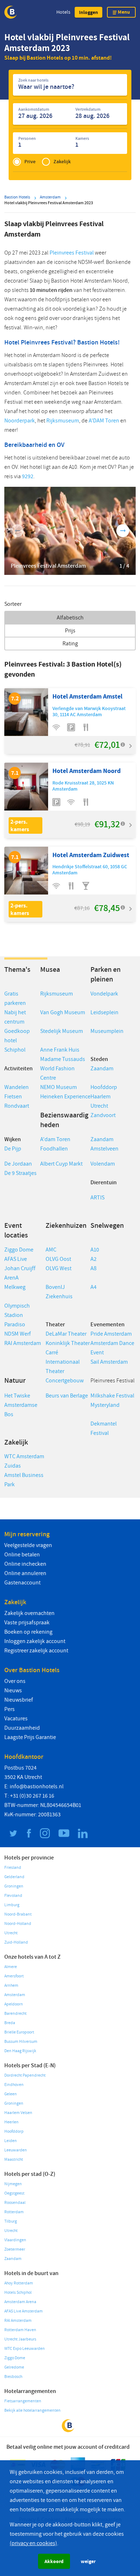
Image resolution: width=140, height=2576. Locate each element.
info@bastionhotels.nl (37, 1786)
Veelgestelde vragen (28, 1545)
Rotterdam (14, 2212)
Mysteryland (105, 1405)
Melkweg (15, 1287)
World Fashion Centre (57, 1073)
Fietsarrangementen (23, 2401)
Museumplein (107, 1031)
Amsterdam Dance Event (112, 1348)
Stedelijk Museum (62, 1031)
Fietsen (13, 1097)
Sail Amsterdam (109, 1362)
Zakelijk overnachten (29, 1613)
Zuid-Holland (16, 1942)
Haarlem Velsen (18, 2113)
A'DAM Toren (104, 421)
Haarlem (101, 1097)
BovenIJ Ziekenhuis (59, 1292)
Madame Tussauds (63, 1059)
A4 (94, 1287)
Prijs (70, 631)
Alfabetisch (70, 618)
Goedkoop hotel (17, 1036)
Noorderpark (20, 421)
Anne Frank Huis (60, 1050)
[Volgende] (123, 531)
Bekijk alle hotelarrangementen (32, 2410)
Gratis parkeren (15, 998)
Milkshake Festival (112, 1396)
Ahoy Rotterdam (19, 2283)
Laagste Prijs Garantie (30, 1737)
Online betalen (22, 1555)
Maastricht (14, 2159)
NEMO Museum (59, 1087)
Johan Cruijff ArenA (20, 1273)
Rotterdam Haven (20, 2330)
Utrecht (99, 1106)
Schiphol (15, 1050)
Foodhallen (54, 1149)
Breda (10, 2023)
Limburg (12, 1905)
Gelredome (14, 2367)
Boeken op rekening (28, 1632)
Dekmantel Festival (104, 1428)
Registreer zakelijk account (36, 1651)
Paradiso (15, 1324)
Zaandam (102, 1069)
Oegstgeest (14, 2193)
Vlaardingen (15, 2240)
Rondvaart (17, 1106)
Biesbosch (13, 2377)
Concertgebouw (65, 1381)
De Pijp (13, 1149)
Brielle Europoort (19, 2032)
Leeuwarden (16, 2150)
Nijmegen (13, 2184)
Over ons (15, 1681)
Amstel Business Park (24, 1480)
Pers (10, 1709)
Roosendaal (15, 2203)
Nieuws (13, 1690)
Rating (70, 644)
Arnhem (11, 1985)
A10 (95, 1250)
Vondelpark (104, 994)
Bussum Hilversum (21, 2042)
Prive (30, 162)
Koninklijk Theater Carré (68, 1348)
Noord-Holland (18, 1924)
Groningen (14, 1886)
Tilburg (11, 2221)
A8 (94, 1268)
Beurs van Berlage (67, 1396)
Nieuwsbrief (19, 1700)
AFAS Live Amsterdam (24, 2311)
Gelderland (14, 1877)
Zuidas (13, 1466)
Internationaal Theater (63, 1367)
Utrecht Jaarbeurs (20, 2339)
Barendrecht (15, 2014)
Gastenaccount (22, 1583)
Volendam (103, 1164)
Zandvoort (103, 1115)
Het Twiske (17, 1396)
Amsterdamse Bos (21, 1410)
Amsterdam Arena (20, 2302)
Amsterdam (15, 1995)
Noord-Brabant (18, 1914)
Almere (11, 1967)
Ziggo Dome (19, 1250)
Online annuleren (25, 1573)
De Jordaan (18, 1164)
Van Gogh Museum (63, 1012)
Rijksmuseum (63, 421)
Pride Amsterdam (111, 1334)
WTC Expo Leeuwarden (25, 2349)
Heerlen (11, 2122)
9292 (28, 476)
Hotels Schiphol (18, 2293)
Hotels (63, 12)
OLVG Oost (58, 1259)
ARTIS (97, 1198)
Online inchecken (25, 1564)
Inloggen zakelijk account (35, 1641)
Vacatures (16, 1719)
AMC (52, 1250)
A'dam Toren (55, 1139)
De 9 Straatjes (20, 1173)
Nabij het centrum (15, 1017)
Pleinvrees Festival (72, 253)
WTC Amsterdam (24, 1456)
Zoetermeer (15, 2249)
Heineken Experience (65, 1097)
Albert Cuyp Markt (61, 1164)
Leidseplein (104, 1012)
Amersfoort (14, 1976)
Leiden (11, 2141)
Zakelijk (62, 162)
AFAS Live (16, 1259)
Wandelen (17, 1087)
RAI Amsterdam (23, 1343)
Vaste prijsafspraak (27, 1623)
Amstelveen (104, 1149)
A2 (94, 1259)
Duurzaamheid (22, 1728)
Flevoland (13, 1896)
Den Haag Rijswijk (20, 2051)
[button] (88, 12)
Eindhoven (14, 2085)
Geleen (11, 2094)
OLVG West (59, 1268)
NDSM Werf (18, 1334)
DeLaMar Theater (66, 1334)
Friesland (13, 1868)
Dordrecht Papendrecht (25, 2075)
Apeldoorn (14, 2004)
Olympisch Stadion (17, 1310)
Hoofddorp (104, 1087)
